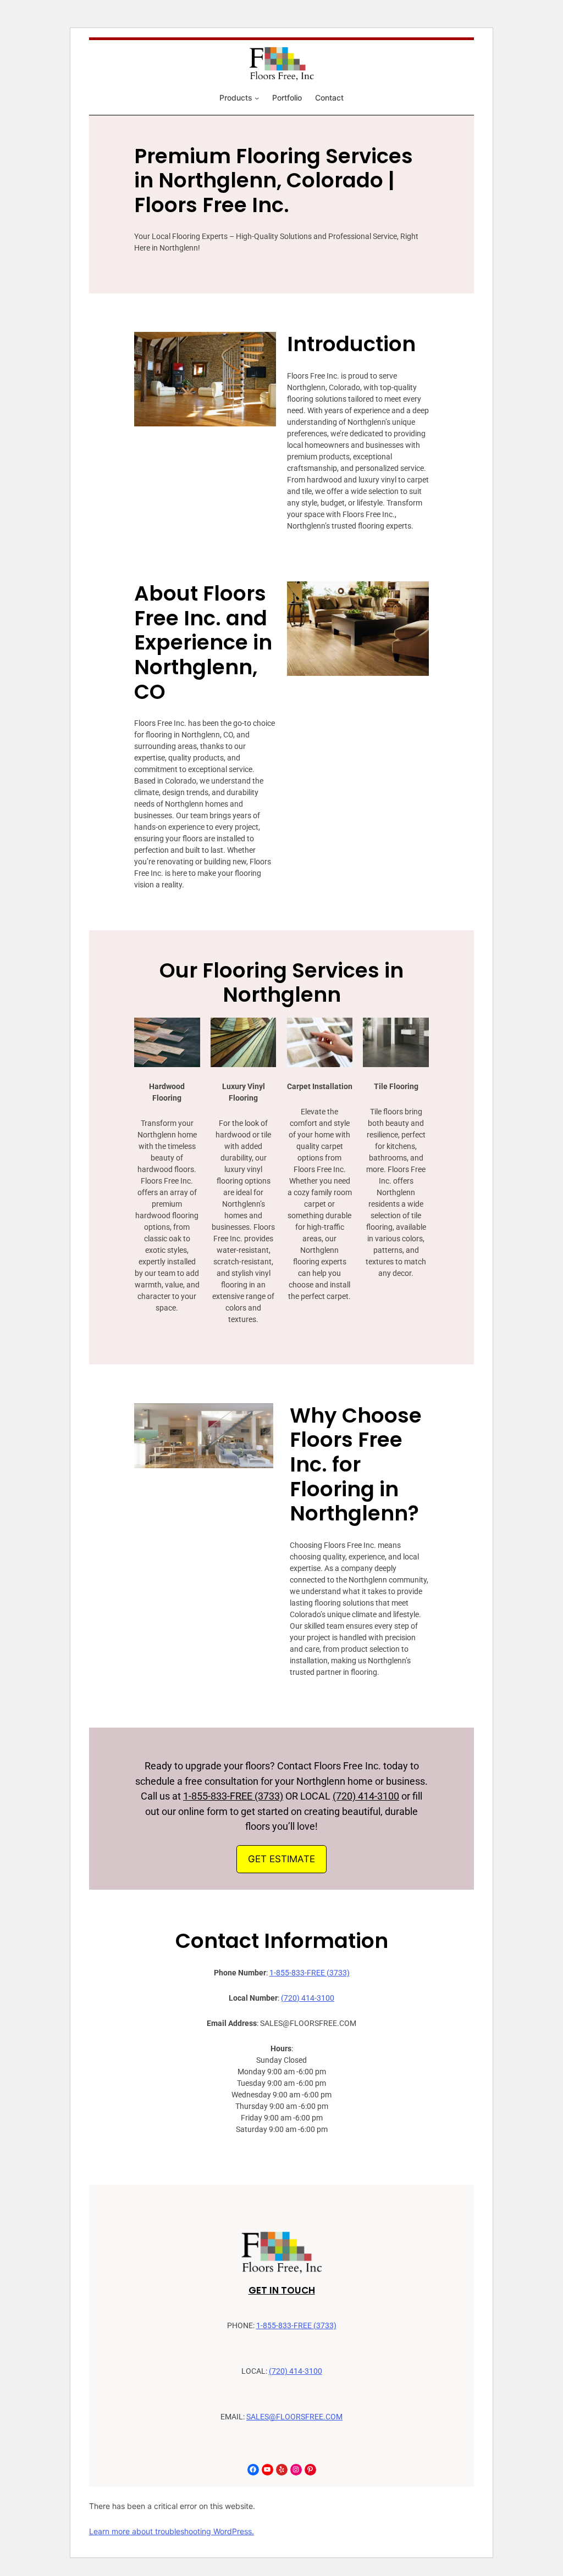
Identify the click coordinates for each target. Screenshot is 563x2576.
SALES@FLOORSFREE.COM (294, 2417)
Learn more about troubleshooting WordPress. (172, 2531)
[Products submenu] (257, 98)
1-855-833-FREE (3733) (233, 1796)
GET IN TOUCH (282, 2290)
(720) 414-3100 (366, 1796)
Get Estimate (281, 1859)
